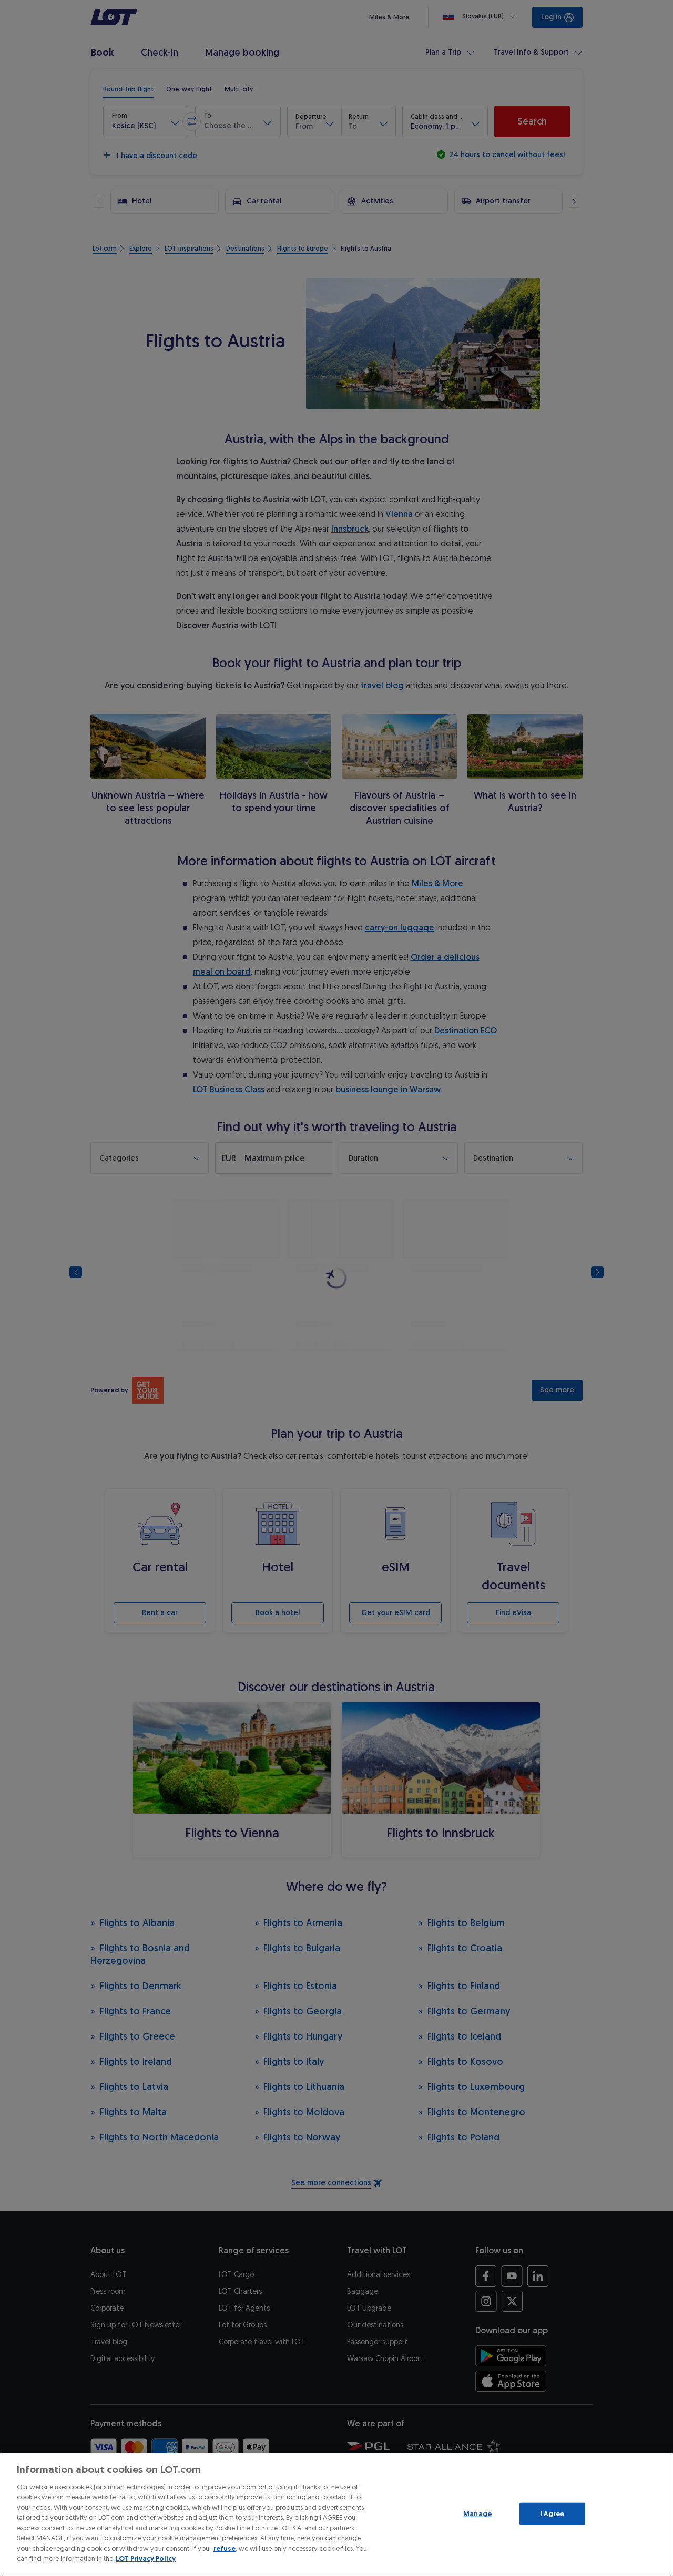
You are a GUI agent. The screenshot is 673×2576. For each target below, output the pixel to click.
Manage (477, 2514)
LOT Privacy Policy (146, 2558)
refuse (225, 2548)
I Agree (552, 2514)
